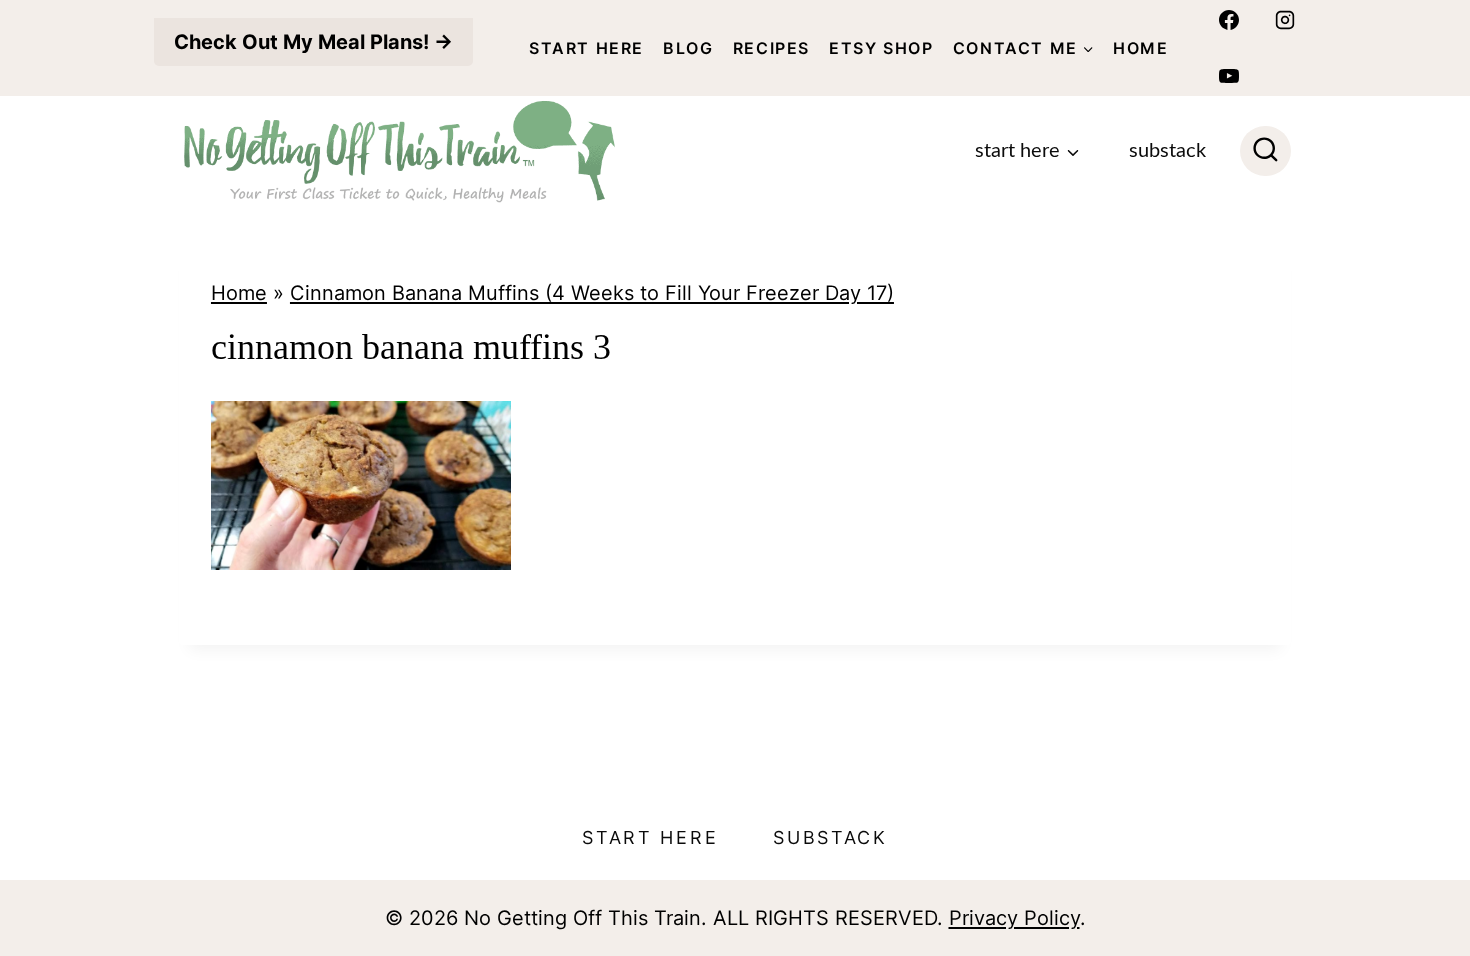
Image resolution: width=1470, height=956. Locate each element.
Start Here (586, 48)
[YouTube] (1229, 76)
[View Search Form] (1265, 151)
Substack (1167, 151)
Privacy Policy (1014, 918)
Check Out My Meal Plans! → (313, 42)
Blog (688, 48)
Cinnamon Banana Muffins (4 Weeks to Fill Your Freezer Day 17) (592, 293)
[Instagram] (1285, 20)
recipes (771, 48)
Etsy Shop (881, 48)
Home (1140, 48)
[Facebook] (1229, 20)
